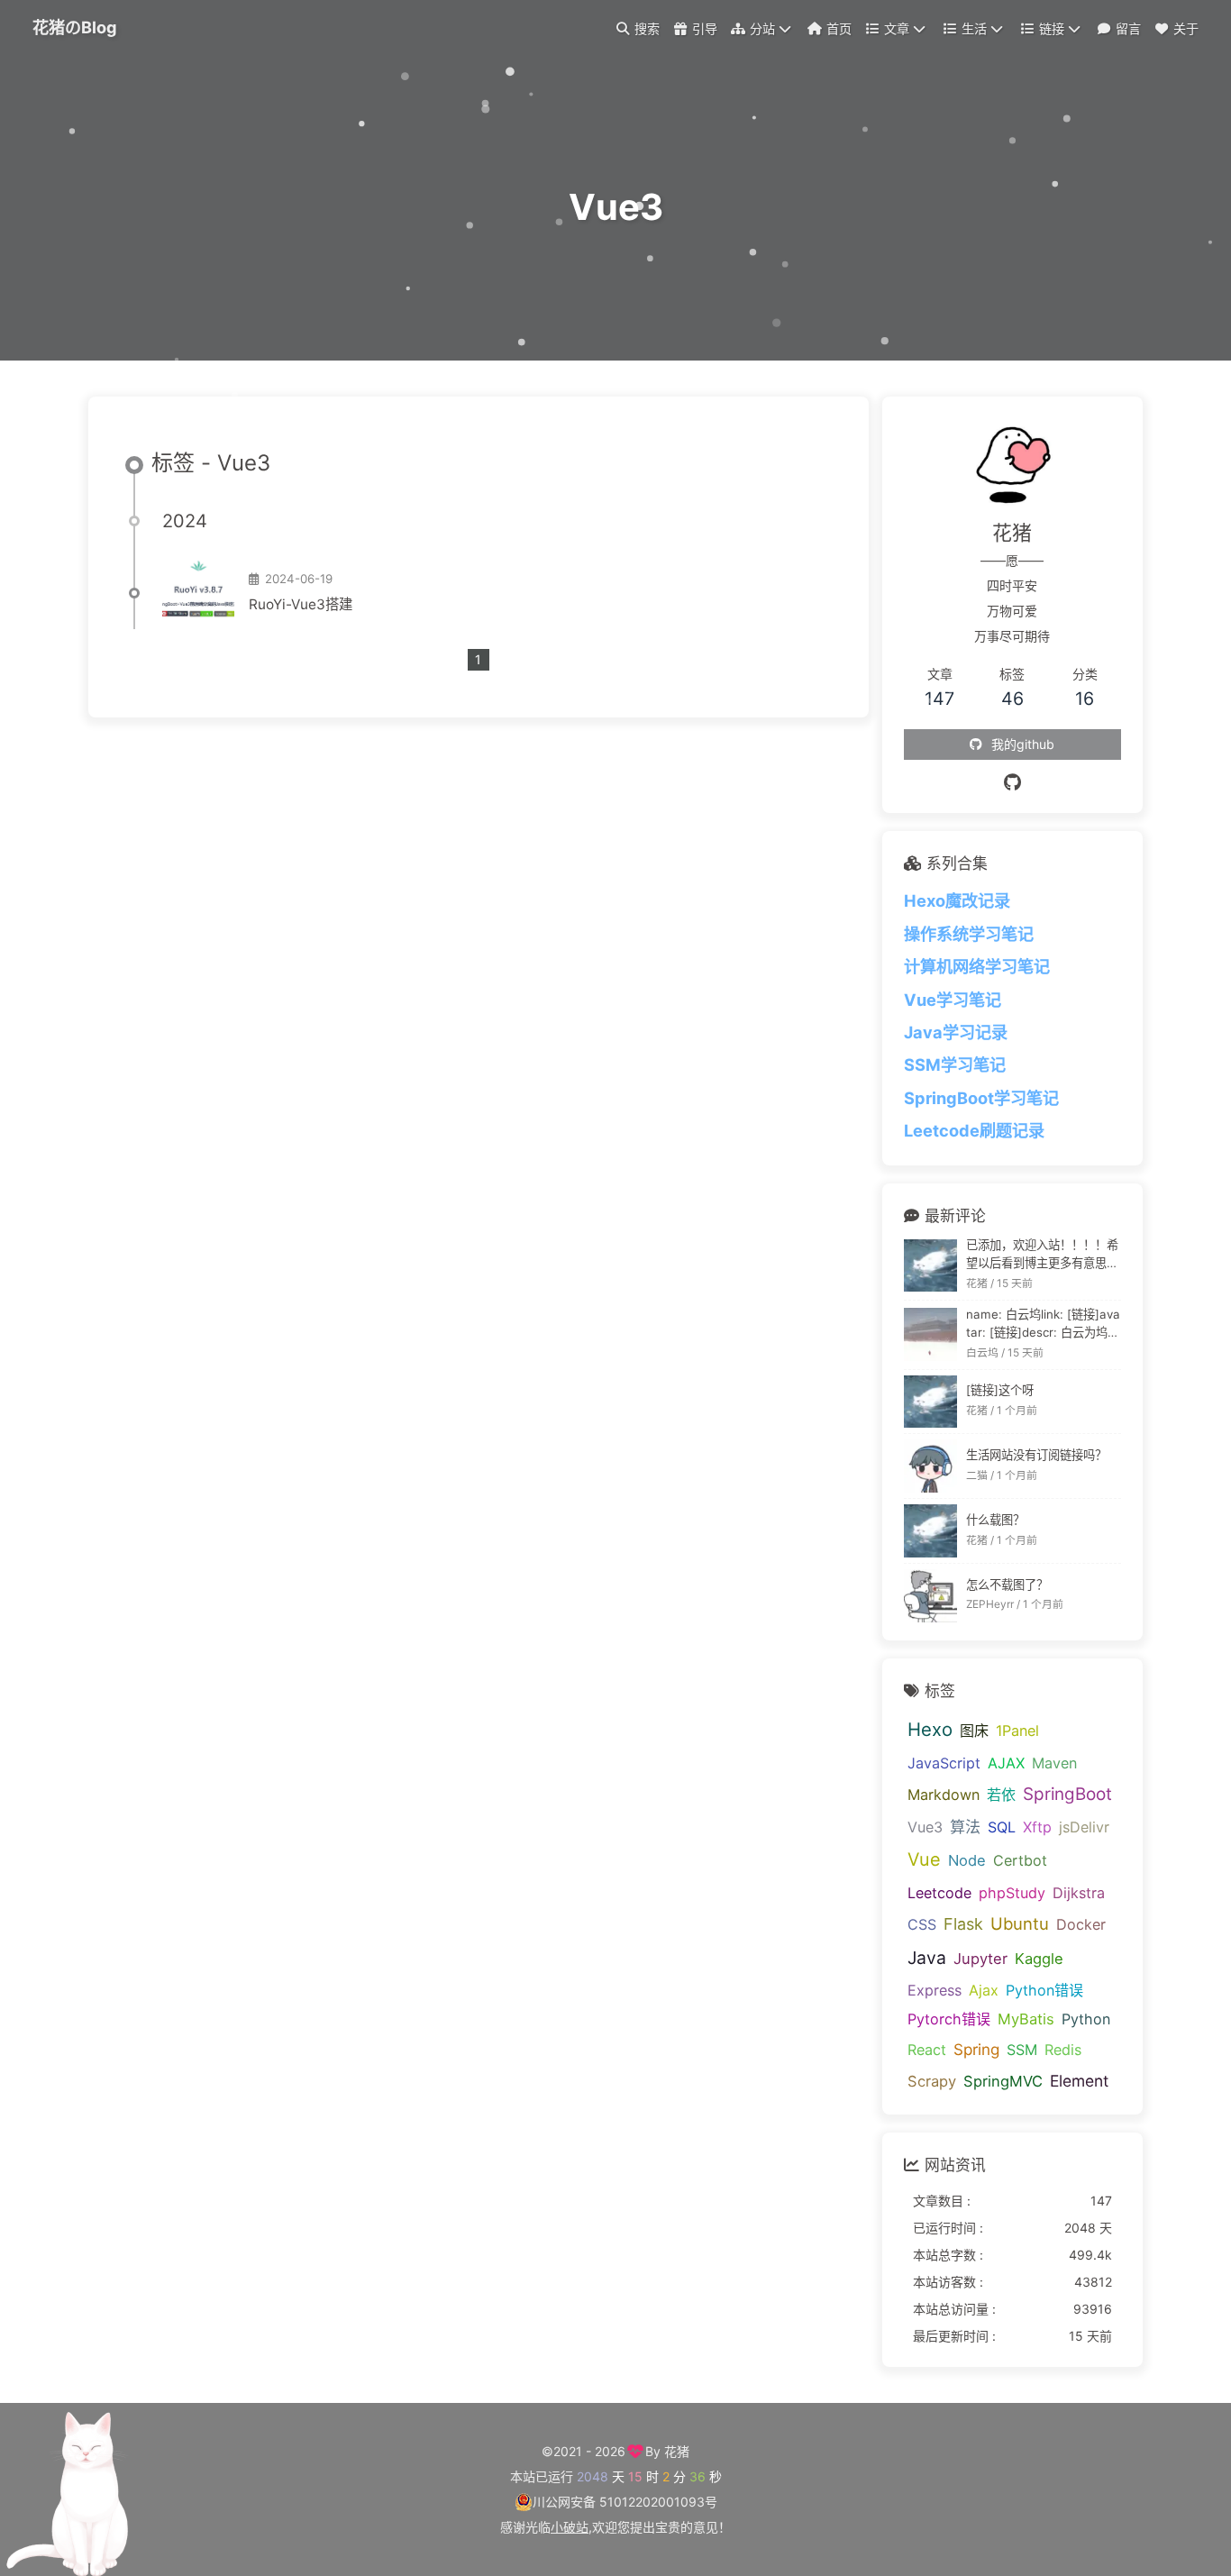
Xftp (1037, 1827)
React (927, 2050)
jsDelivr (1084, 1827)
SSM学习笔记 (955, 1064)
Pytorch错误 (949, 2019)
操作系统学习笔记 (969, 934)
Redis (1063, 2050)
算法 (965, 1827)
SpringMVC (1003, 2081)
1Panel (1017, 1731)
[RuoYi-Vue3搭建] (198, 593)
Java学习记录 (956, 1032)
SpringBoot (1067, 1794)
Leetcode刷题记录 (974, 1130)
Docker (1081, 1924)
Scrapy (932, 2081)
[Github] (1012, 782)
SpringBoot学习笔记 (981, 1098)
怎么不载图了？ (1007, 1585)
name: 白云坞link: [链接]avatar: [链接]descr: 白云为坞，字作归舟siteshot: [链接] (1043, 1325)
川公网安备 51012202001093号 (625, 2502)
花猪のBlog (75, 27)
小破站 (570, 2527)
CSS (922, 1924)
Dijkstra (1079, 1893)
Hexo (930, 1729)
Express (935, 1990)
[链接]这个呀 (1000, 1390)
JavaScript (944, 1763)
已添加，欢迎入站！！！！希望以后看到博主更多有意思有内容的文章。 (1042, 1255)
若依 (1001, 1795)
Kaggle (1039, 1959)
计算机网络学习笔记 (977, 966)
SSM (1022, 2050)
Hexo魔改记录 (957, 900)
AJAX (1006, 1763)
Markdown (944, 1795)
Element (1079, 2081)
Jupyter (980, 1959)
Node (967, 1860)
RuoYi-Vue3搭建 (301, 604)
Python (1086, 2019)
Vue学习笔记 (953, 1000)
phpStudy (1012, 1893)
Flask (963, 1924)
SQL (1002, 1827)
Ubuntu (1020, 1923)
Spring (976, 2049)
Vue (924, 1859)
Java (927, 1958)
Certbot (1020, 1860)
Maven (1054, 1763)
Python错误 (1044, 1990)
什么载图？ (995, 1520)
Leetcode (939, 1893)
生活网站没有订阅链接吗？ (1036, 1455)
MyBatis (1026, 2019)
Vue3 (925, 1827)
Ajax (984, 1990)
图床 (974, 1731)
